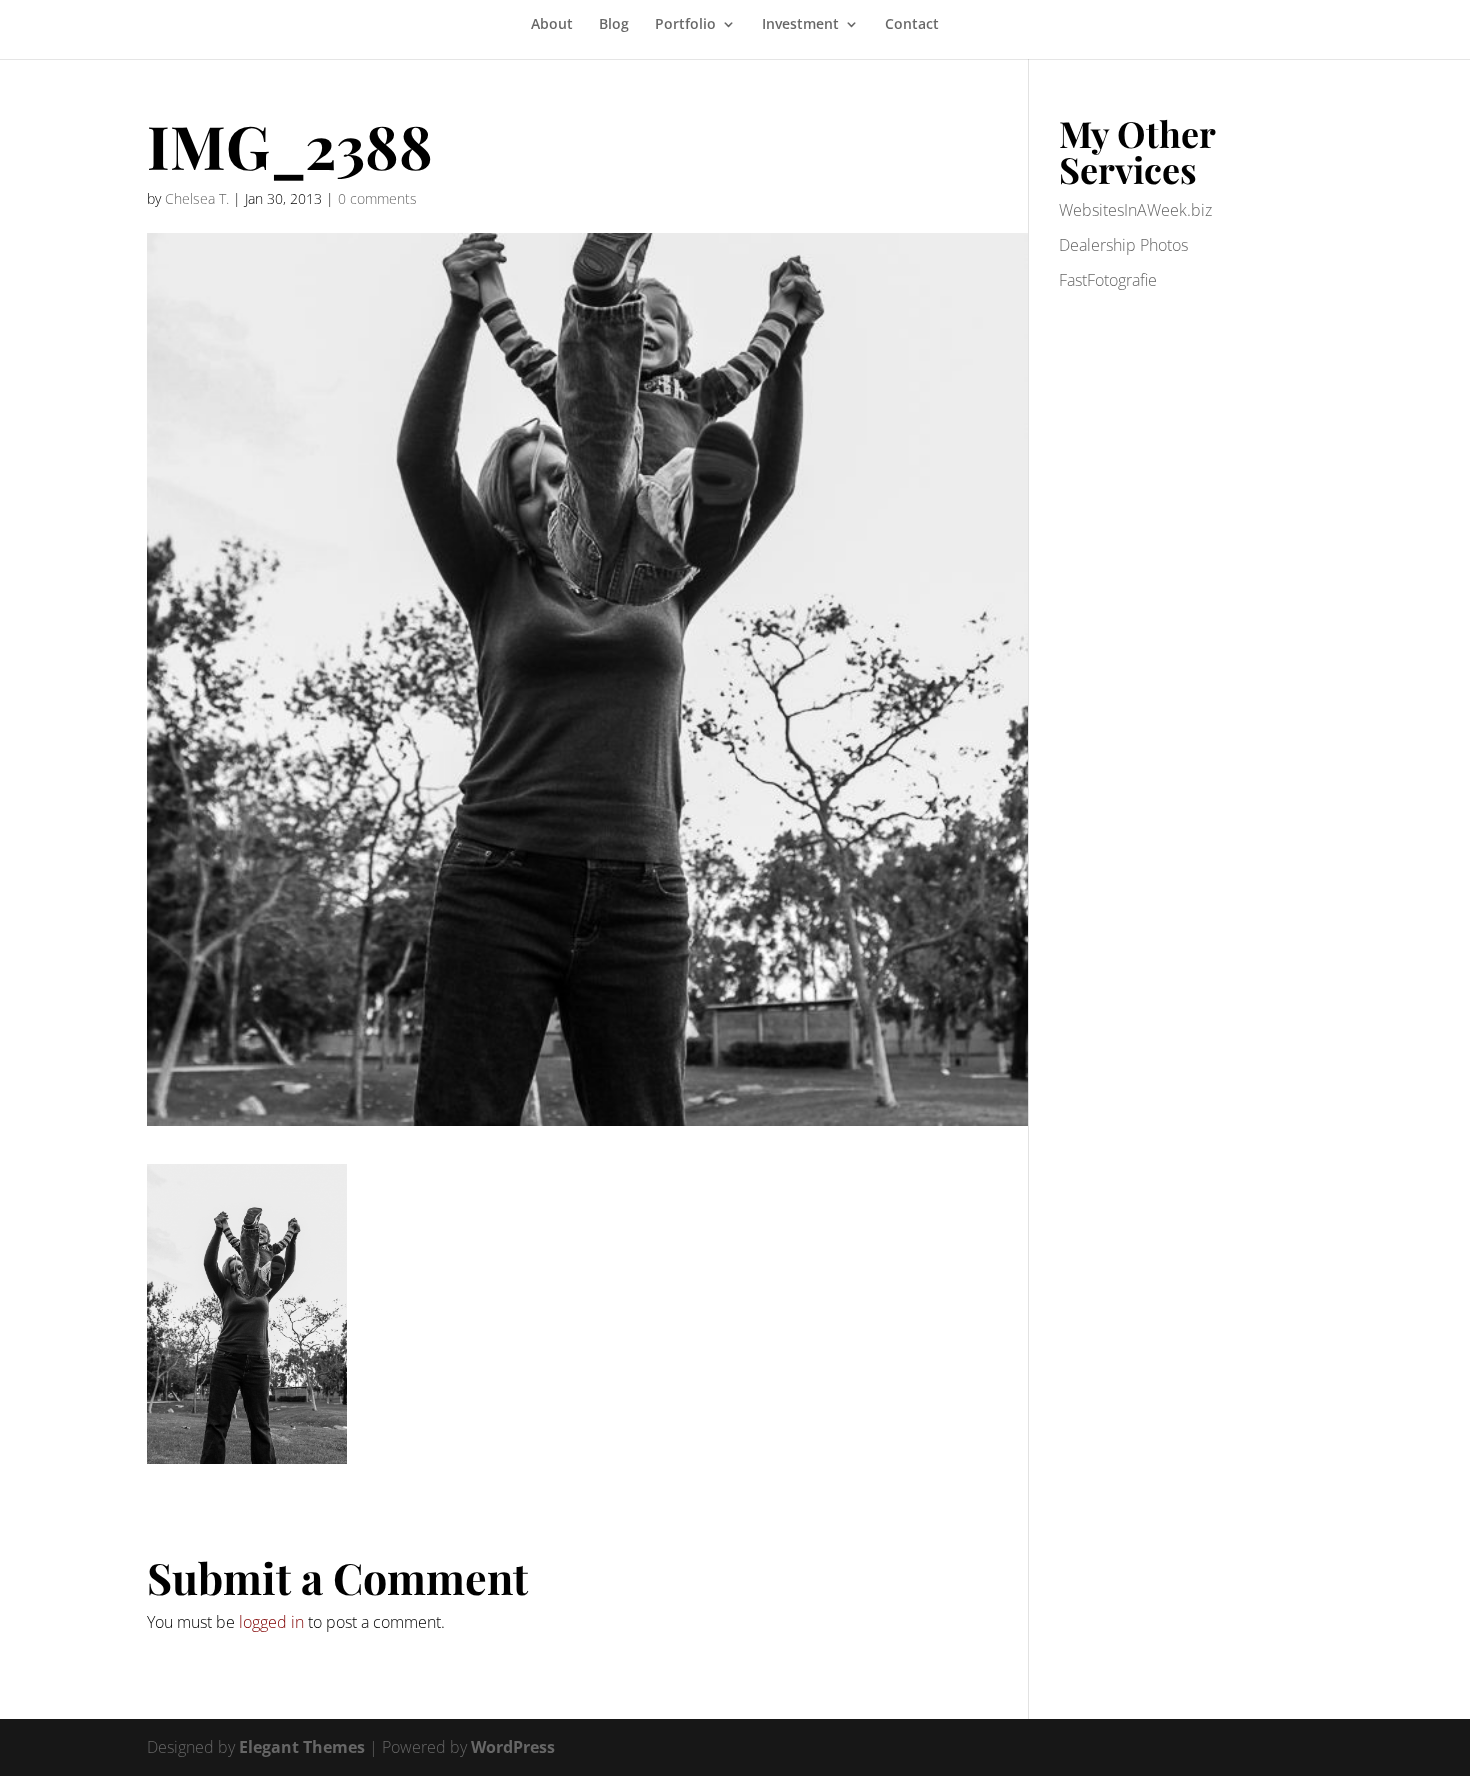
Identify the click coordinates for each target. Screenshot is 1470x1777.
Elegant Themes (302, 1747)
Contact (912, 25)
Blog (614, 25)
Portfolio (685, 25)
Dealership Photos (1123, 245)
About (552, 25)
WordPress (513, 1747)
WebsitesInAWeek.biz (1135, 210)
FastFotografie (1108, 280)
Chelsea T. (197, 198)
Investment (800, 25)
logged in (271, 1622)
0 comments (377, 198)
